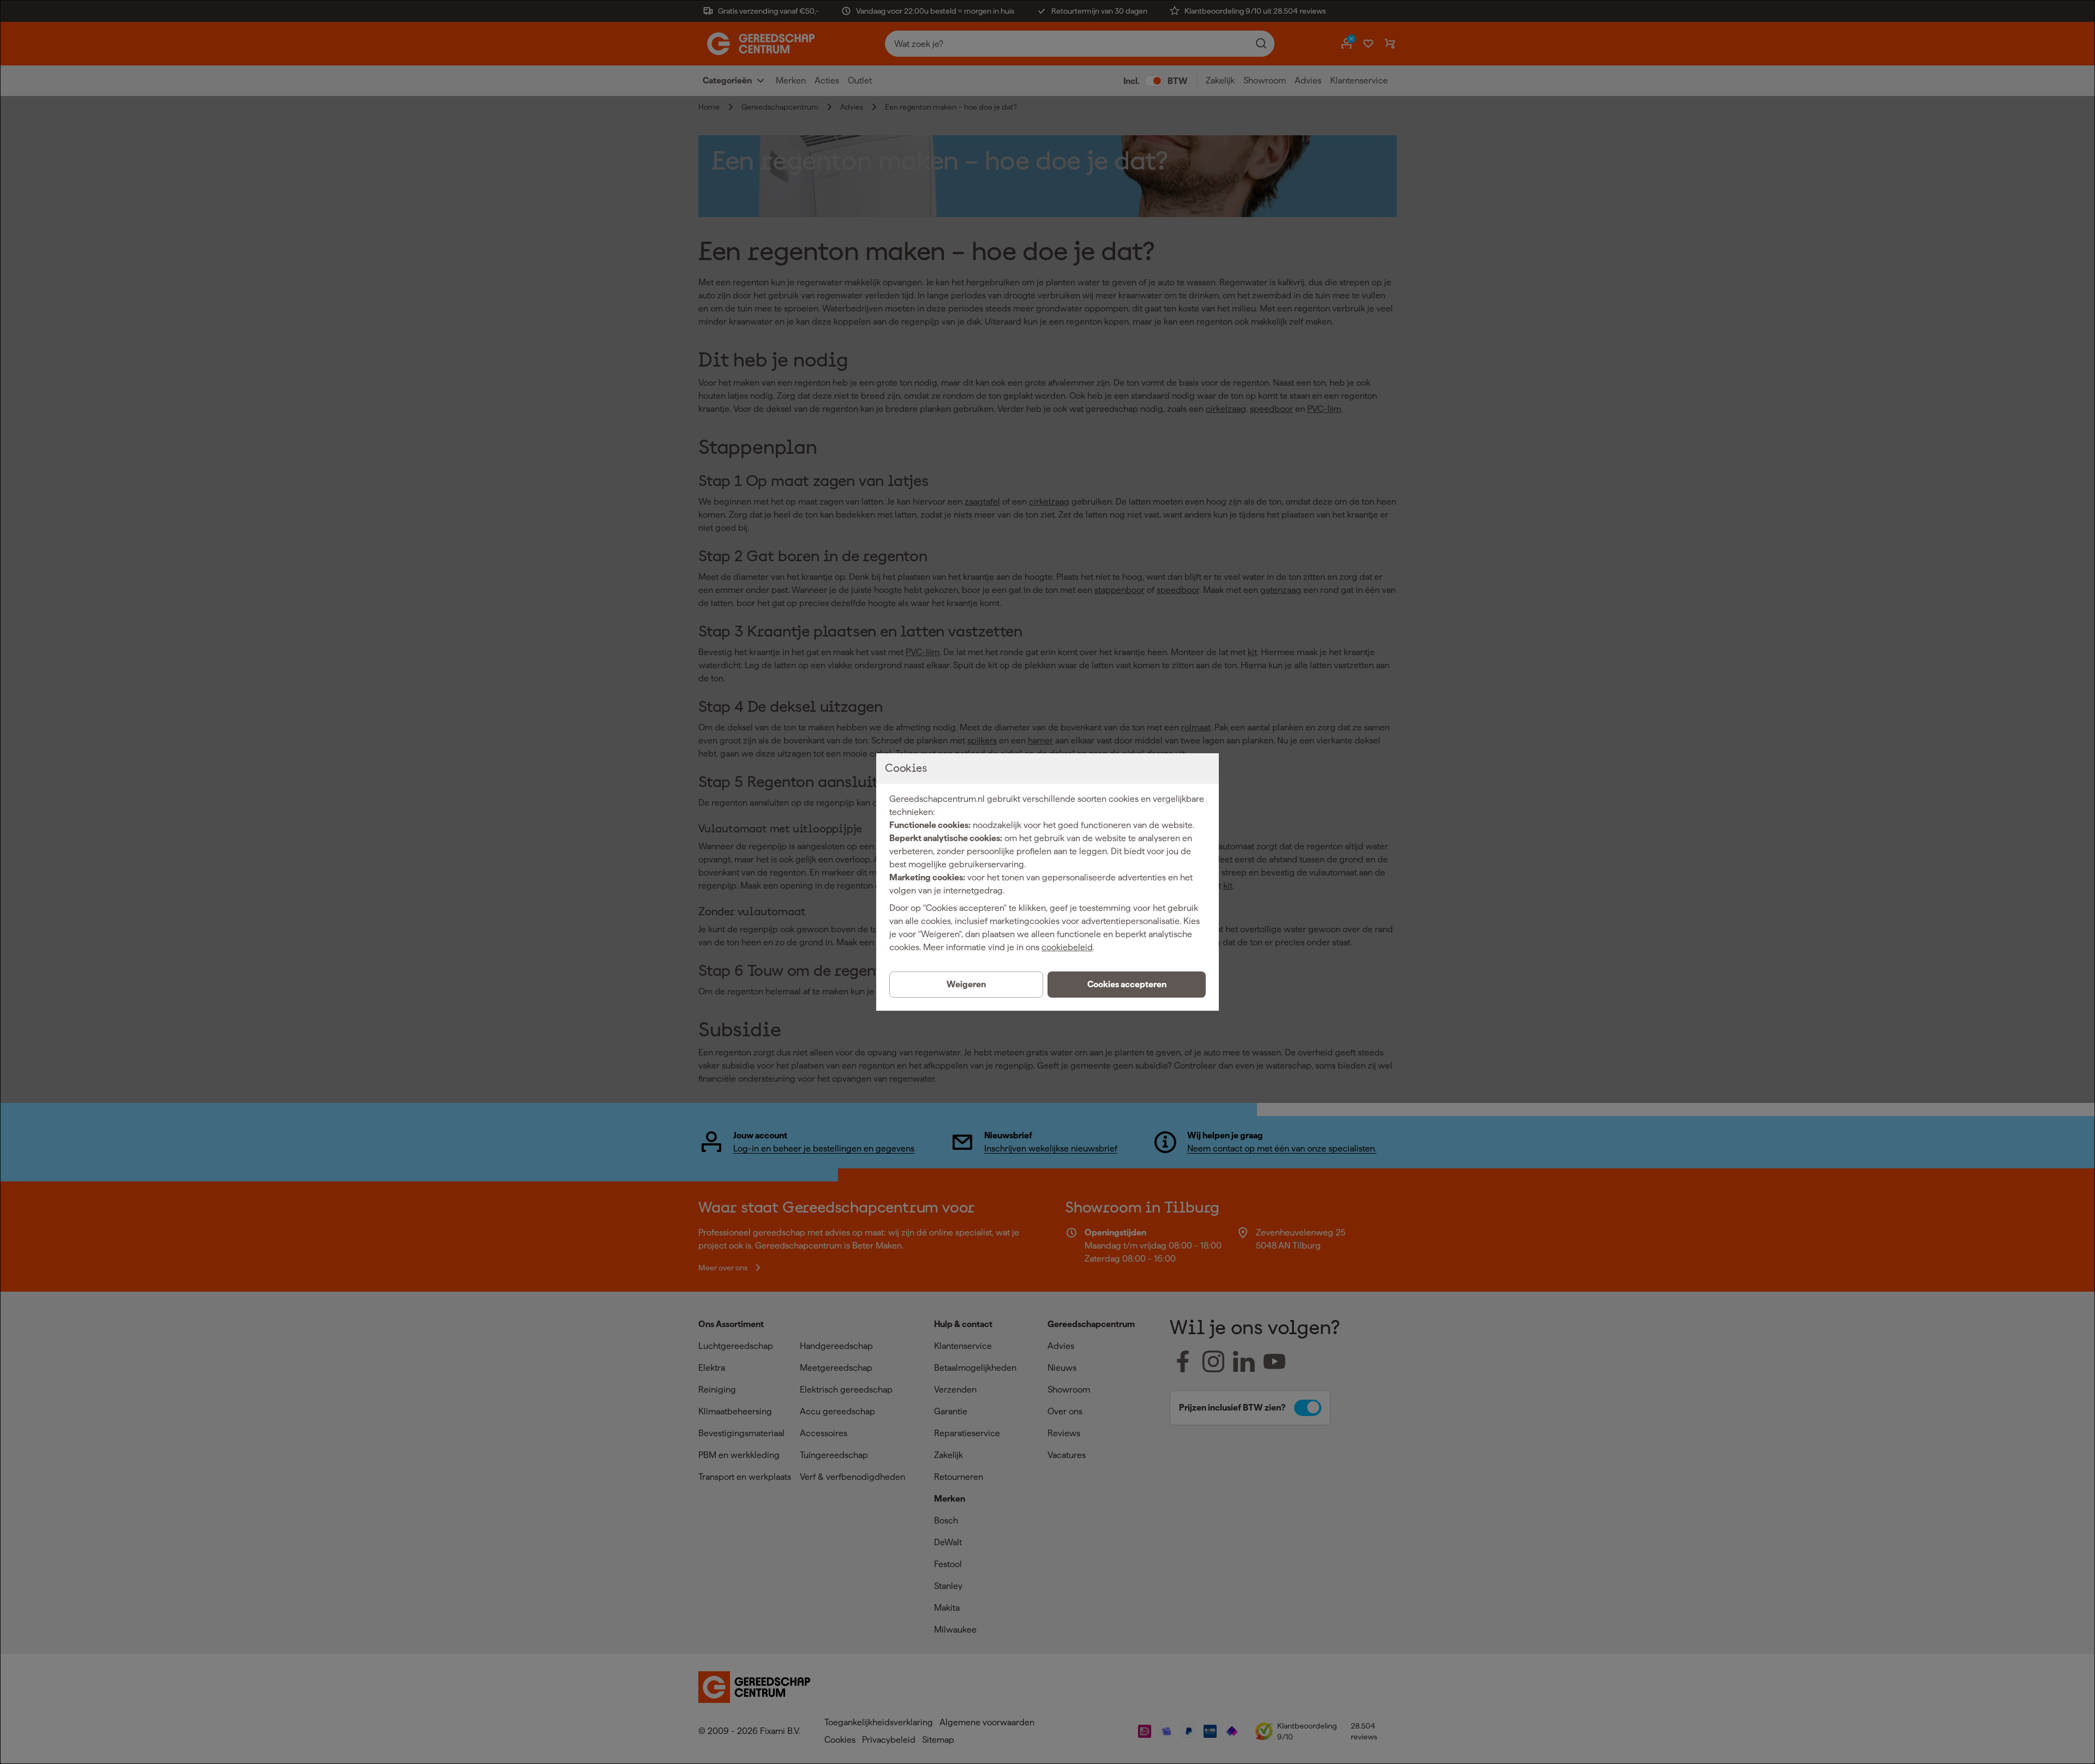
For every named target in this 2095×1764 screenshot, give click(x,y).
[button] (1127, 985)
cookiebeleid (1067, 947)
